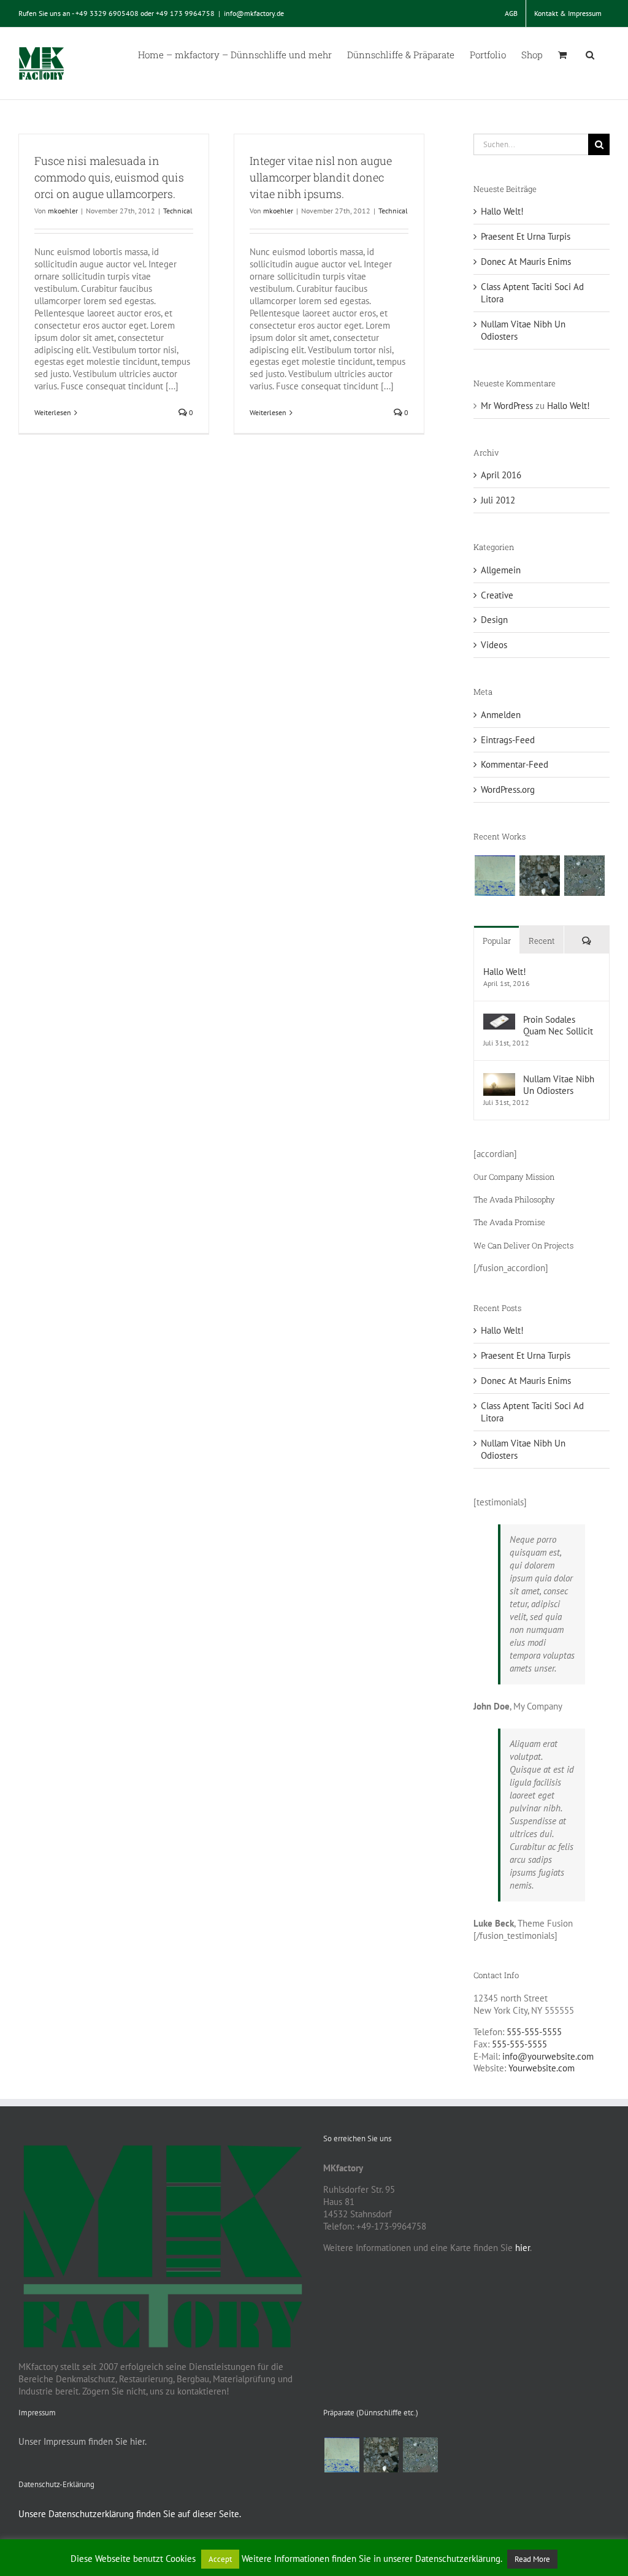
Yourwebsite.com (542, 2068)
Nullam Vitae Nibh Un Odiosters (559, 1085)
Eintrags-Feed (508, 740)
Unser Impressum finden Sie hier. (82, 2441)
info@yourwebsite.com (548, 2056)
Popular (497, 941)
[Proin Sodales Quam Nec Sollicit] (499, 1019)
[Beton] (584, 876)
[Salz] (495, 876)
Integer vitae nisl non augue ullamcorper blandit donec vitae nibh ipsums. (321, 177)
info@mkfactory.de (254, 13)
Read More (532, 2559)
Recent (542, 941)
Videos (494, 645)
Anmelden (501, 715)
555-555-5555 (534, 2032)
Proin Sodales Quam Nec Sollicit (558, 1025)
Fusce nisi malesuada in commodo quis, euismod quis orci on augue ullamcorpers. (109, 177)
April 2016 (501, 475)
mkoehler (63, 211)
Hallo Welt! (502, 211)
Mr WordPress (507, 406)
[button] (590, 54)
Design (494, 620)
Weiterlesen (53, 412)
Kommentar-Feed (515, 764)
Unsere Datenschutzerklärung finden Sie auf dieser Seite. (130, 2514)
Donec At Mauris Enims (526, 262)
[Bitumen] (539, 876)
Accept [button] (220, 2559)
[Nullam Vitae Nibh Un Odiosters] (499, 1079)
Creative (497, 595)
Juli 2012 (498, 500)
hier (523, 2248)
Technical (178, 211)
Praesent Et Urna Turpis (526, 236)
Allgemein (501, 570)
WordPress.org (508, 789)
